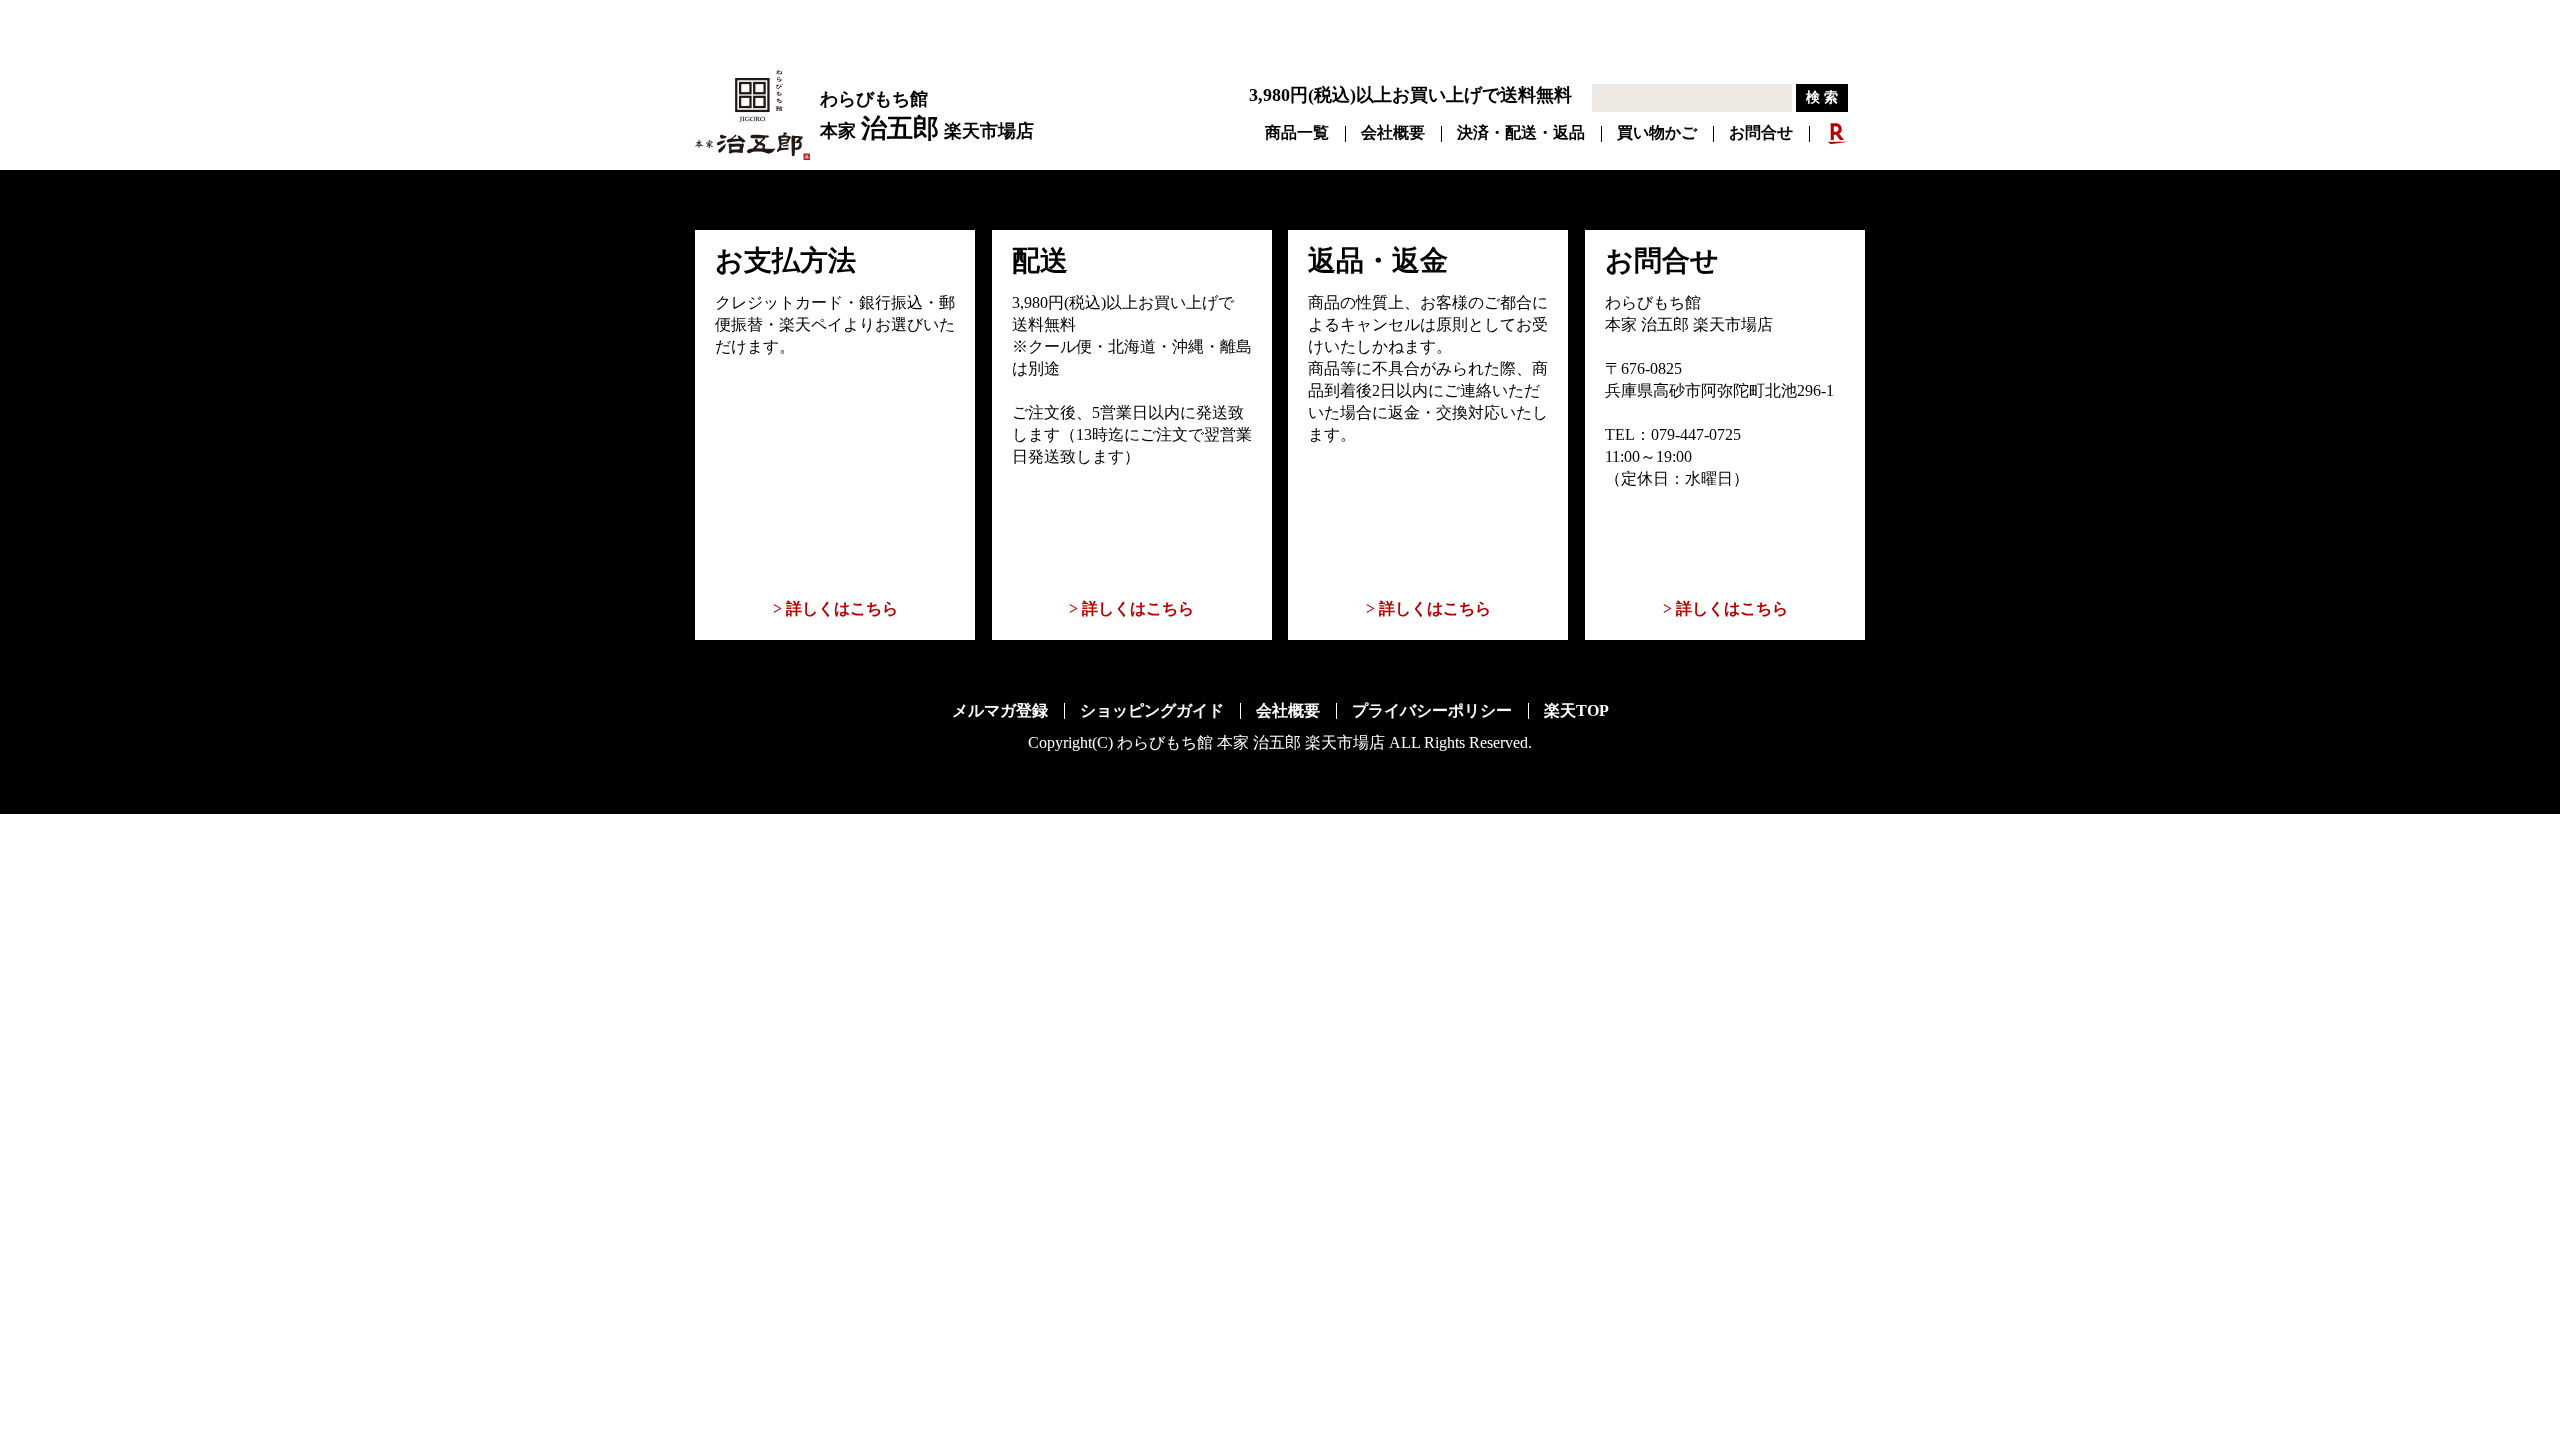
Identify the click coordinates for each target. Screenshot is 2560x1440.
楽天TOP (1576, 710)
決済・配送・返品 (1521, 132)
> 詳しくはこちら (835, 608)
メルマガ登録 (1000, 710)
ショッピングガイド (1152, 710)
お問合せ (1761, 132)
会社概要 (1393, 132)
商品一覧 (1297, 132)
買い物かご (1657, 132)
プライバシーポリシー (1432, 710)
